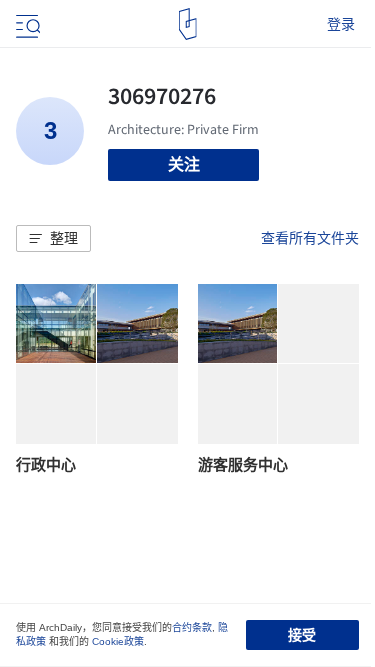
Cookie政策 (118, 641)
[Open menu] (26, 24)
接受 (302, 635)
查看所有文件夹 (310, 238)
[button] (53, 239)
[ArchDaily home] (187, 24)
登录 (341, 24)
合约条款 (192, 627)
